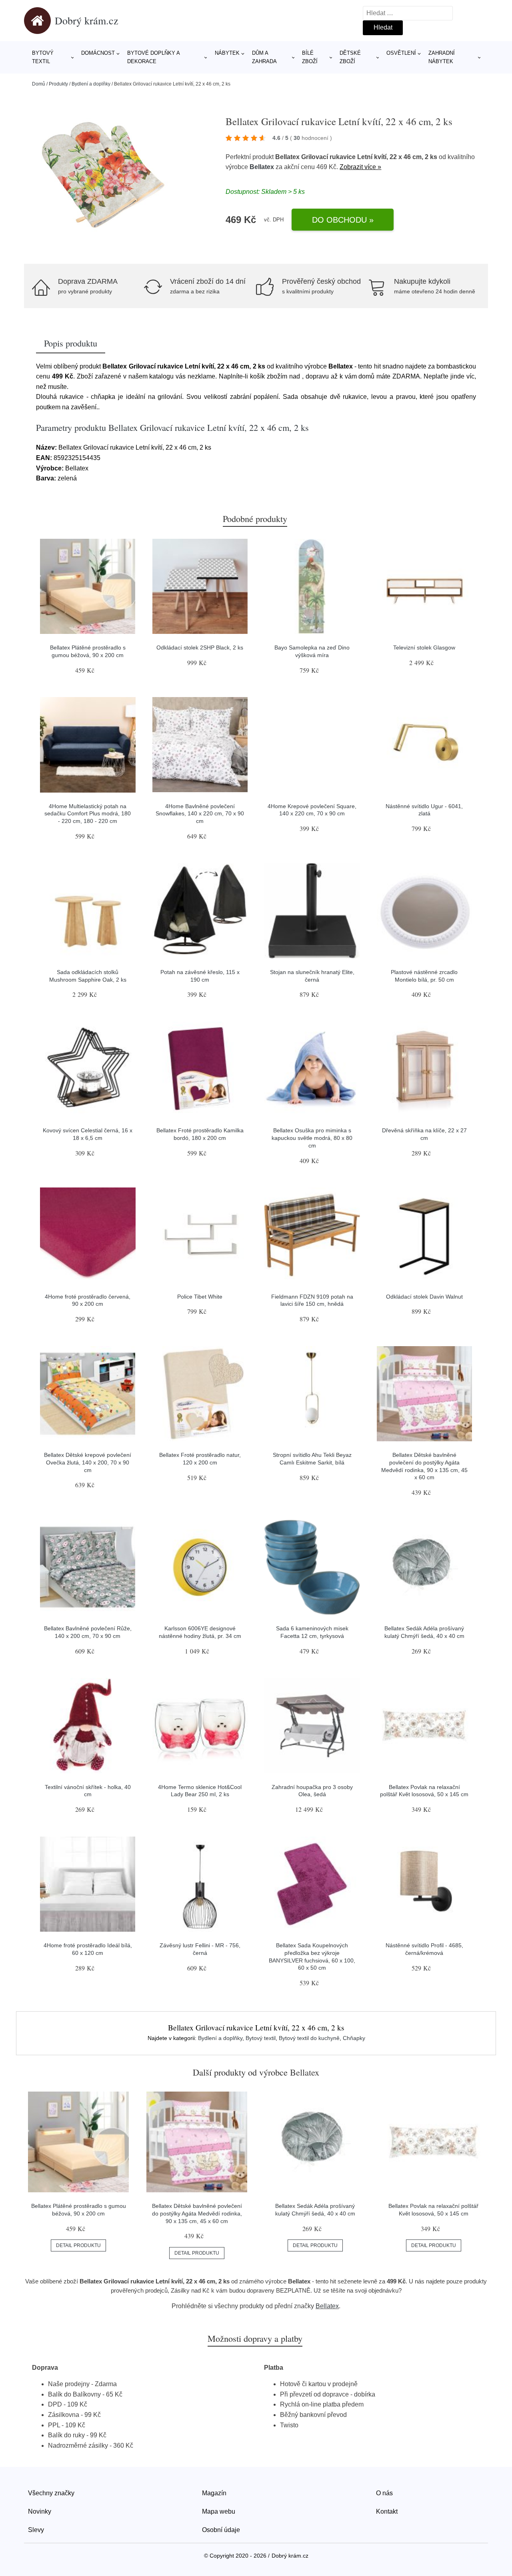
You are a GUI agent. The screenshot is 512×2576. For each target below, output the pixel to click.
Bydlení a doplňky (91, 84)
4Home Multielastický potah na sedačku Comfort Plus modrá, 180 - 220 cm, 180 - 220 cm (88, 814)
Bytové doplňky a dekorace (153, 57)
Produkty (58, 84)
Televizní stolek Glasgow (424, 647)
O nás (384, 2493)
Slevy (36, 2530)
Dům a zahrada (264, 57)
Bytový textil (43, 57)
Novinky (40, 2511)
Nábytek (227, 53)
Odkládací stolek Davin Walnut (424, 1297)
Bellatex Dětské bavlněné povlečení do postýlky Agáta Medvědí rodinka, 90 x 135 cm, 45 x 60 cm (197, 2213)
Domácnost (98, 53)
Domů (39, 84)
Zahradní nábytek (442, 57)
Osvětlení (401, 53)
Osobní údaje (221, 2530)
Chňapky (354, 2038)
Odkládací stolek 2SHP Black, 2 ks (200, 647)
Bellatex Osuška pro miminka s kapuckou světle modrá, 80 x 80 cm (312, 1138)
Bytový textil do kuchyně (309, 2038)
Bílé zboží (310, 57)
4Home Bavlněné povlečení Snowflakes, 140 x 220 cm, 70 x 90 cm (200, 814)
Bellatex (262, 167)
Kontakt (387, 2511)
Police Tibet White (200, 1297)
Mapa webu (219, 2511)
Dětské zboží (350, 57)
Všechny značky (51, 2493)
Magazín (214, 2493)
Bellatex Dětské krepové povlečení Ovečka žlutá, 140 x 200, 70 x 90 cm (88, 1462)
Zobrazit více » (360, 167)
